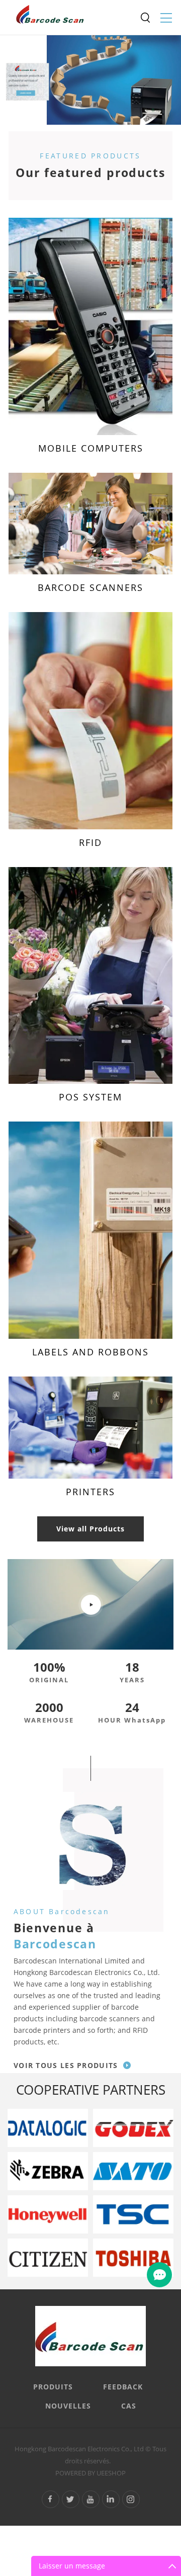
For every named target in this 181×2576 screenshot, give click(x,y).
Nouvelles (68, 2406)
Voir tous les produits (66, 2065)
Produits (53, 2387)
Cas (129, 2406)
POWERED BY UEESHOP (90, 2473)
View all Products (90, 1529)
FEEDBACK (123, 2387)
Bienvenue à (55, 1936)
